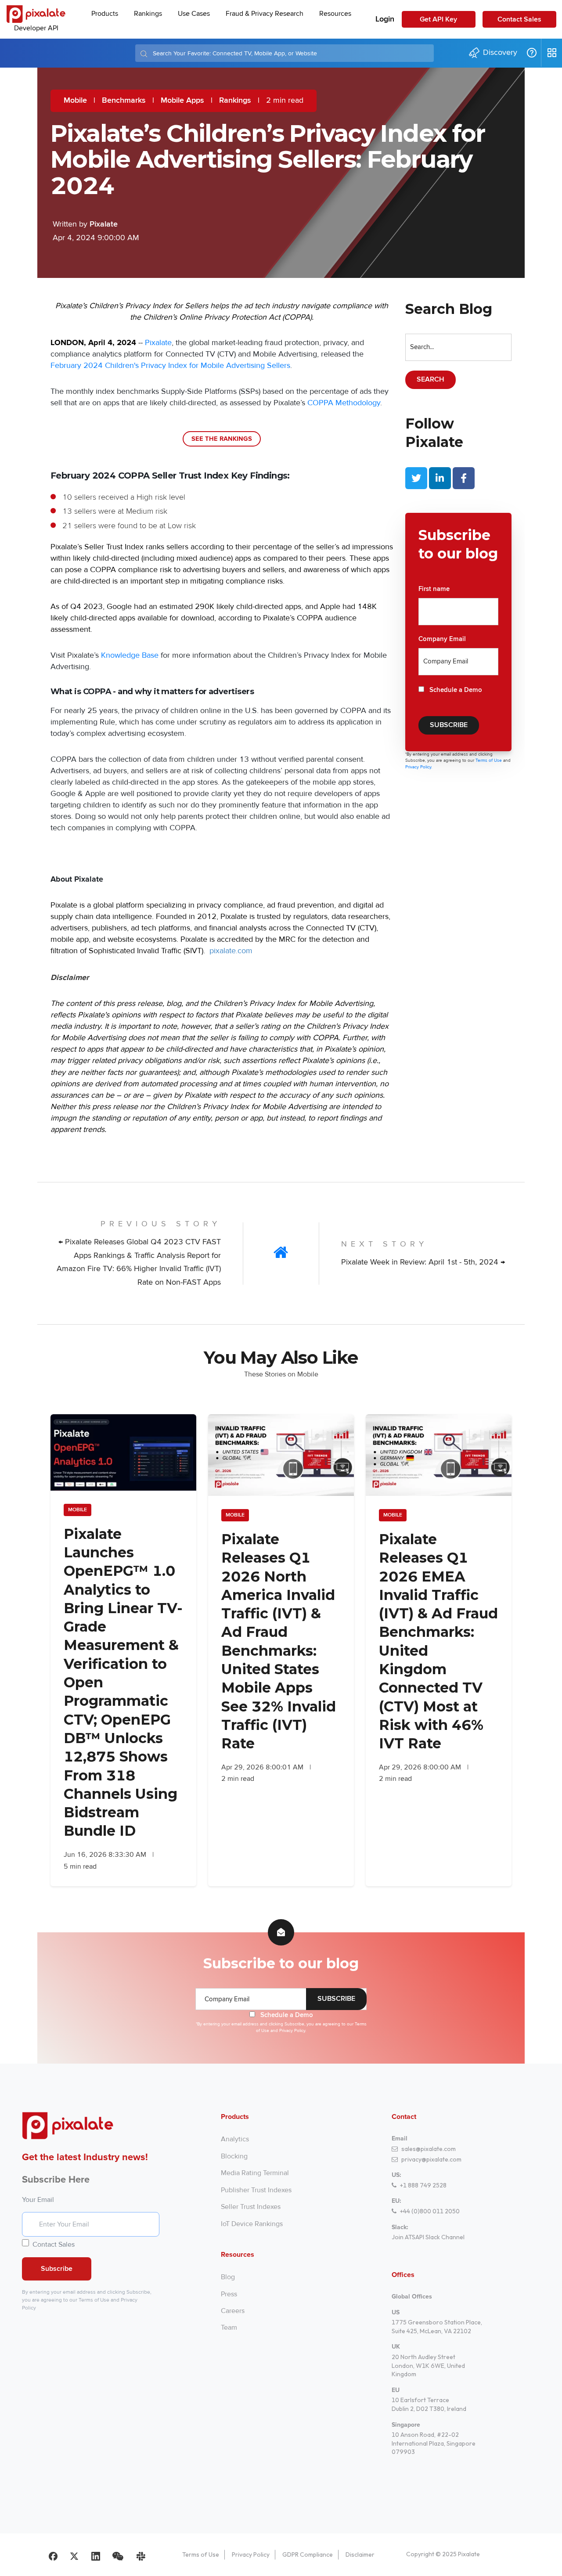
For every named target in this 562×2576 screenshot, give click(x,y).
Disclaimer (360, 2554)
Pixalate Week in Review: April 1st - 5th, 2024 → (423, 1262)
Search (431, 380)
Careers (233, 2311)
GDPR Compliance (308, 2554)
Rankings (235, 101)
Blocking (234, 2156)
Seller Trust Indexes (251, 2207)
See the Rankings (222, 439)
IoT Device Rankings (252, 2224)
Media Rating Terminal (255, 2173)
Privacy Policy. (419, 767)
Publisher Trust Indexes (256, 2190)
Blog (228, 2277)
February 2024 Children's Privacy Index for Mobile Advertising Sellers (170, 365)
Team (229, 2327)
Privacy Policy (251, 2554)
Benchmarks (124, 101)
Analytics (235, 2139)
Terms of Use (489, 760)
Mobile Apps (182, 101)
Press (229, 2294)
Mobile (75, 101)
